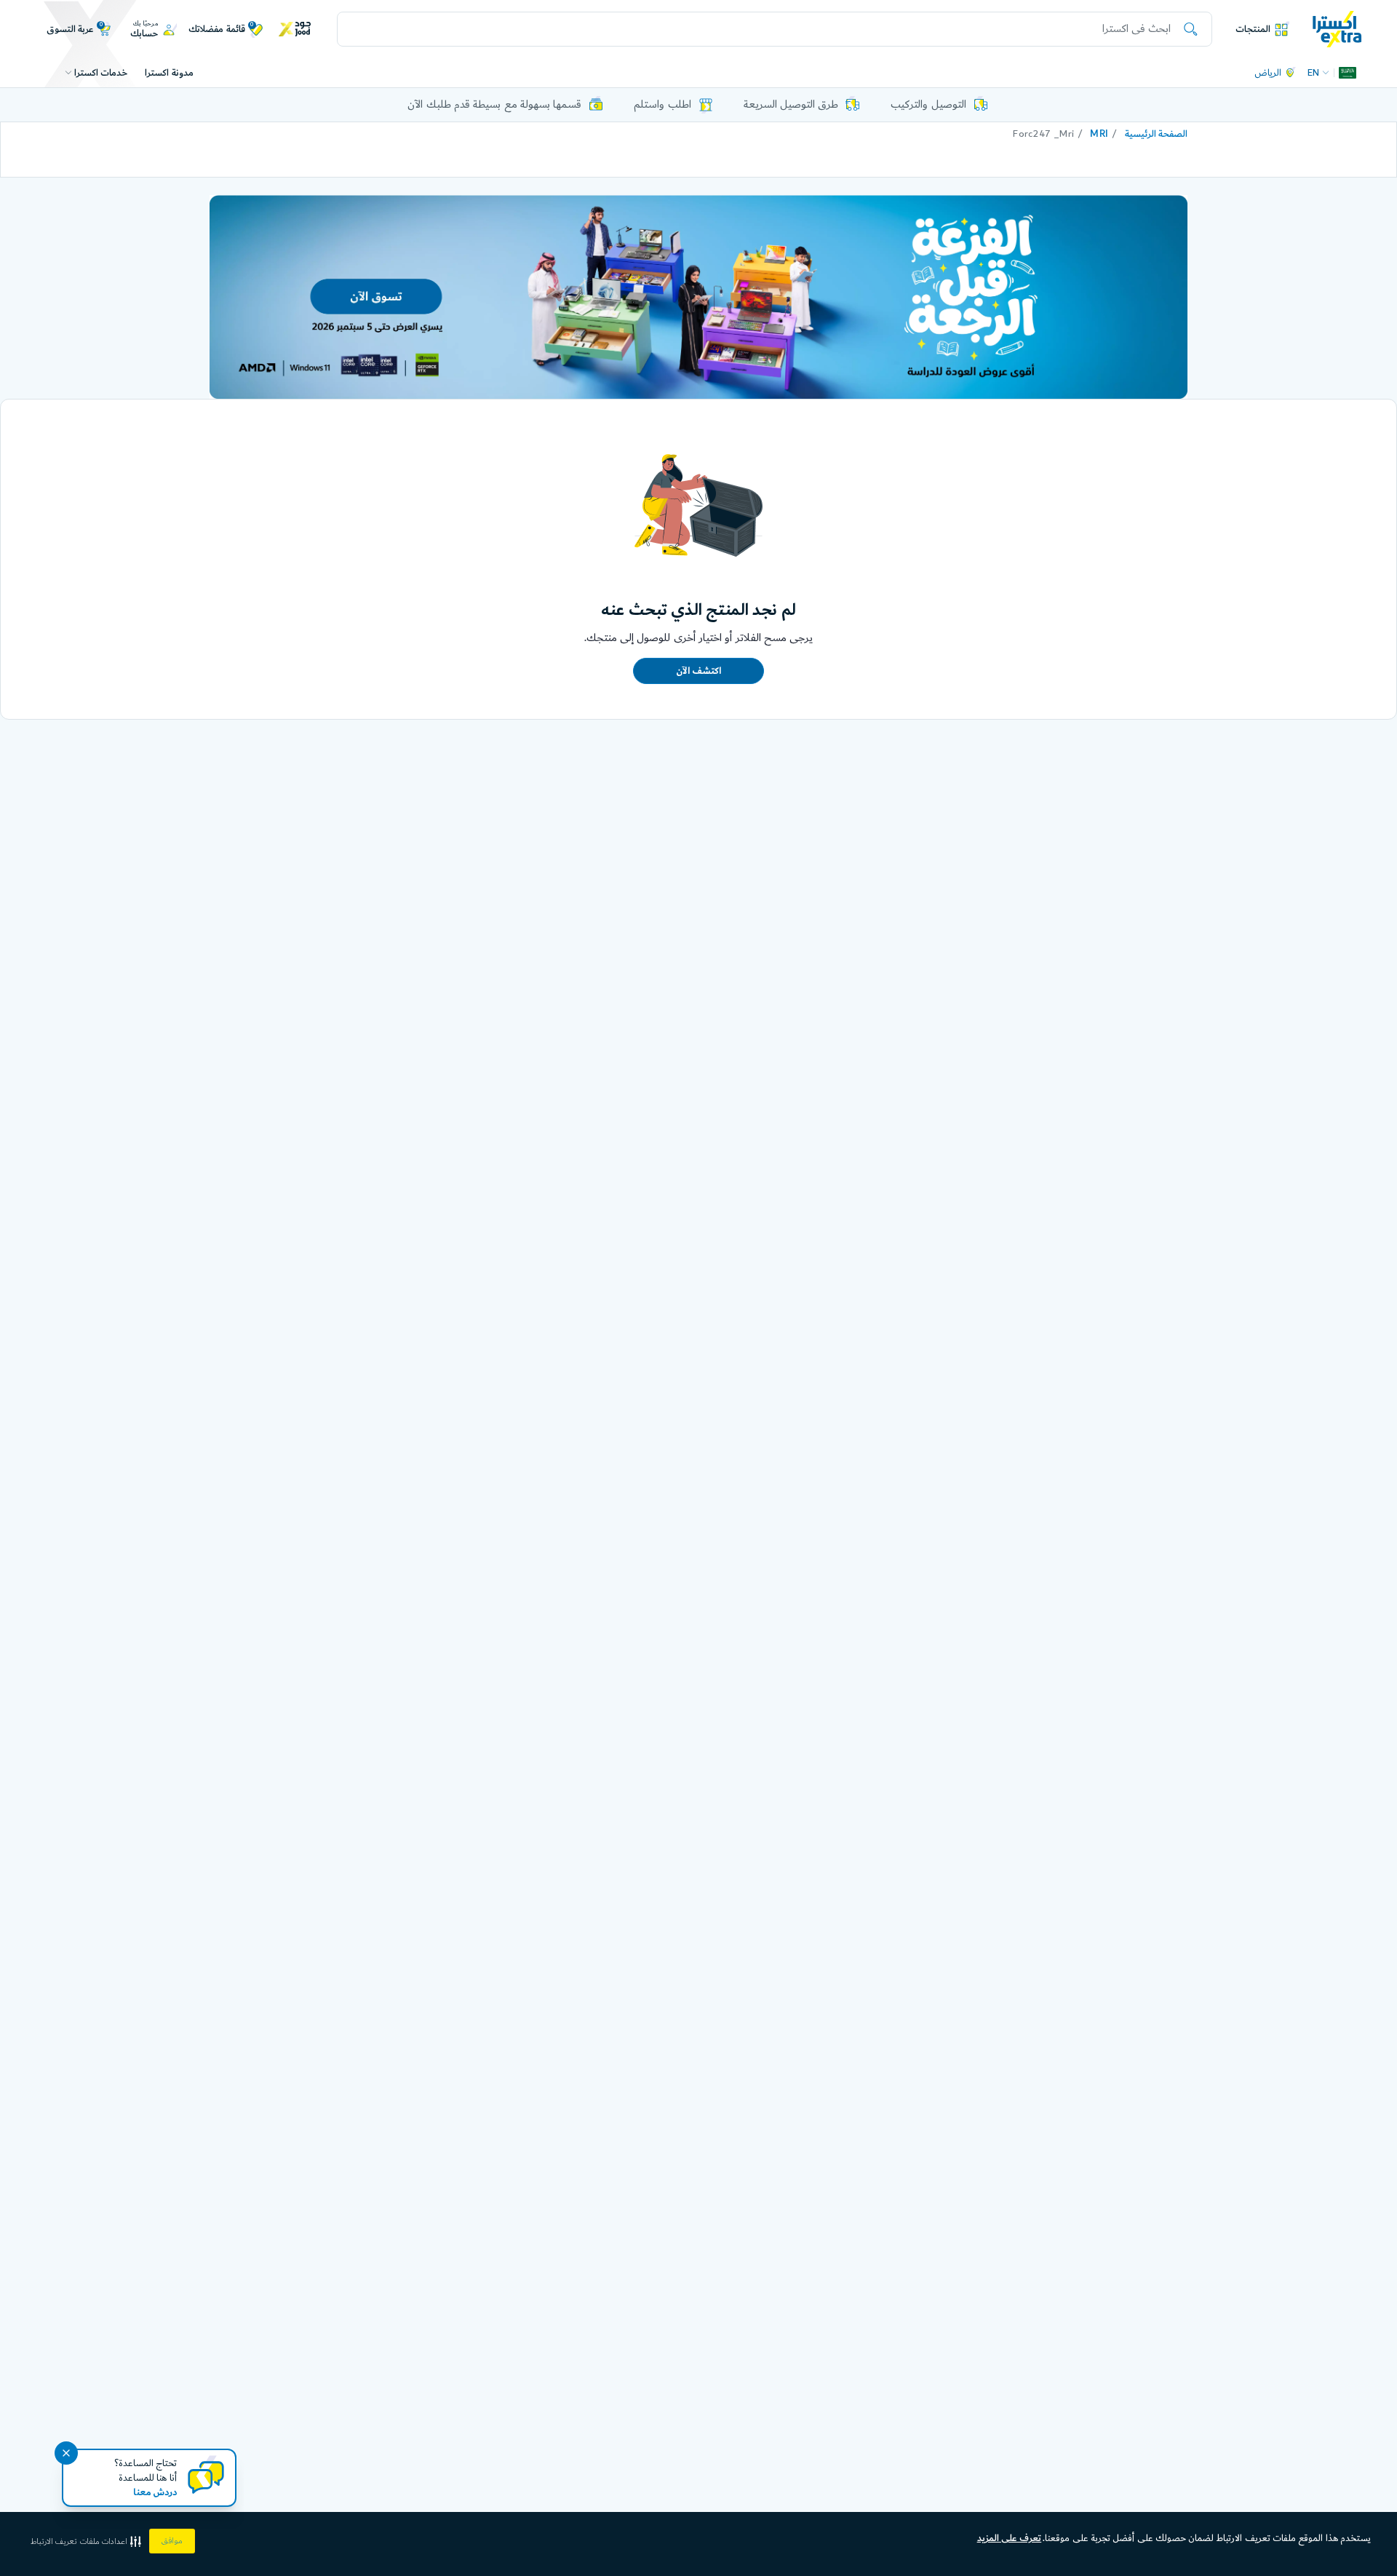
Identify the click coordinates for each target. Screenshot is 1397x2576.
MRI (1099, 134)
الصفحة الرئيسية (1156, 134)
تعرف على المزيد (1010, 2538)
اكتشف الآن (698, 671)
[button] (87, 2541)
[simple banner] (1337, 28)
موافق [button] (172, 2541)
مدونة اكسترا (169, 73)
